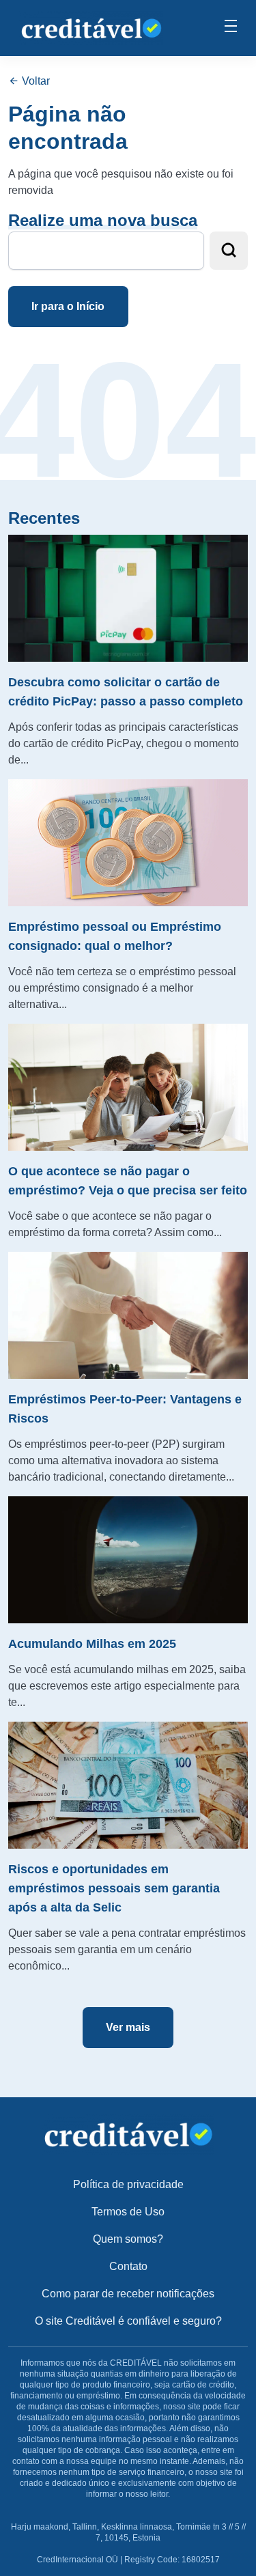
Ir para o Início (68, 306)
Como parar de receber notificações (128, 2294)
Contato (128, 2266)
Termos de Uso (128, 2212)
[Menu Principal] (231, 28)
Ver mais (128, 2027)
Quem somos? (128, 2239)
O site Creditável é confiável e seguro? (128, 2321)
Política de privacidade (128, 2184)
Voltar (34, 81)
